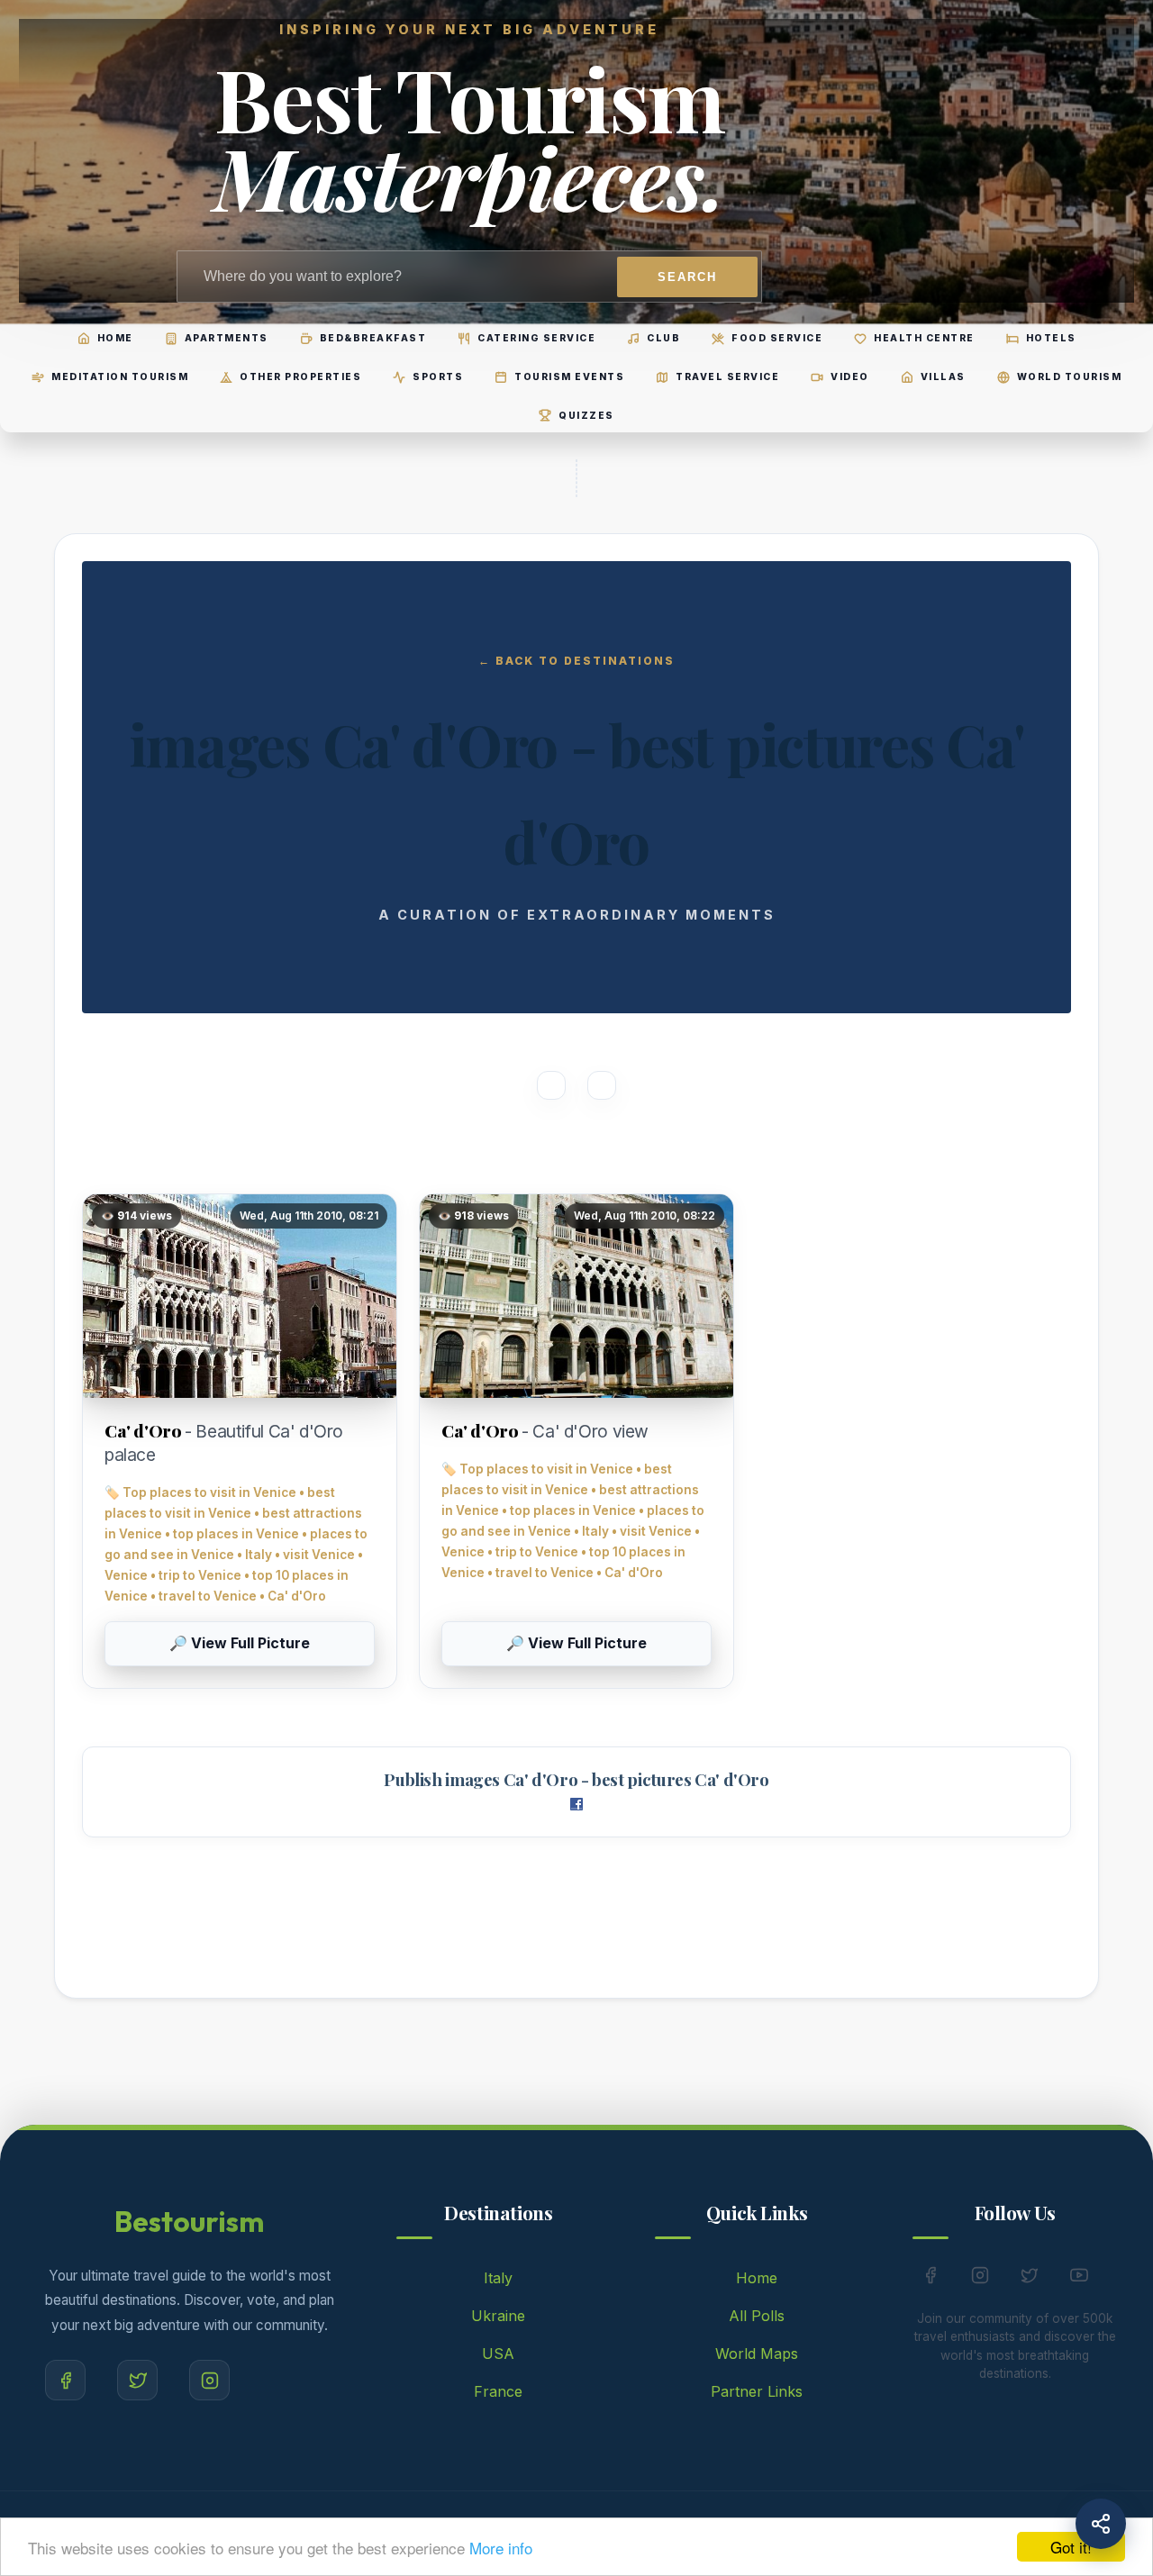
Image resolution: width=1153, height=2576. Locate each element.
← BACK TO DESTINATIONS (576, 661)
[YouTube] (1079, 2279)
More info (501, 2548)
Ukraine (498, 2316)
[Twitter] (137, 2380)
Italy (498, 2278)
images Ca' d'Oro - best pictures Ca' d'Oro (607, 1779)
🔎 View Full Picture (240, 1643)
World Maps (757, 2354)
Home (757, 2278)
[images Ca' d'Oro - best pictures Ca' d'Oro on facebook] (576, 1805)
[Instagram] (209, 2380)
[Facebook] (65, 2380)
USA (498, 2354)
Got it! (1071, 2547)
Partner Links (757, 2391)
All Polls (757, 2316)
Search (687, 277)
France (498, 2391)
